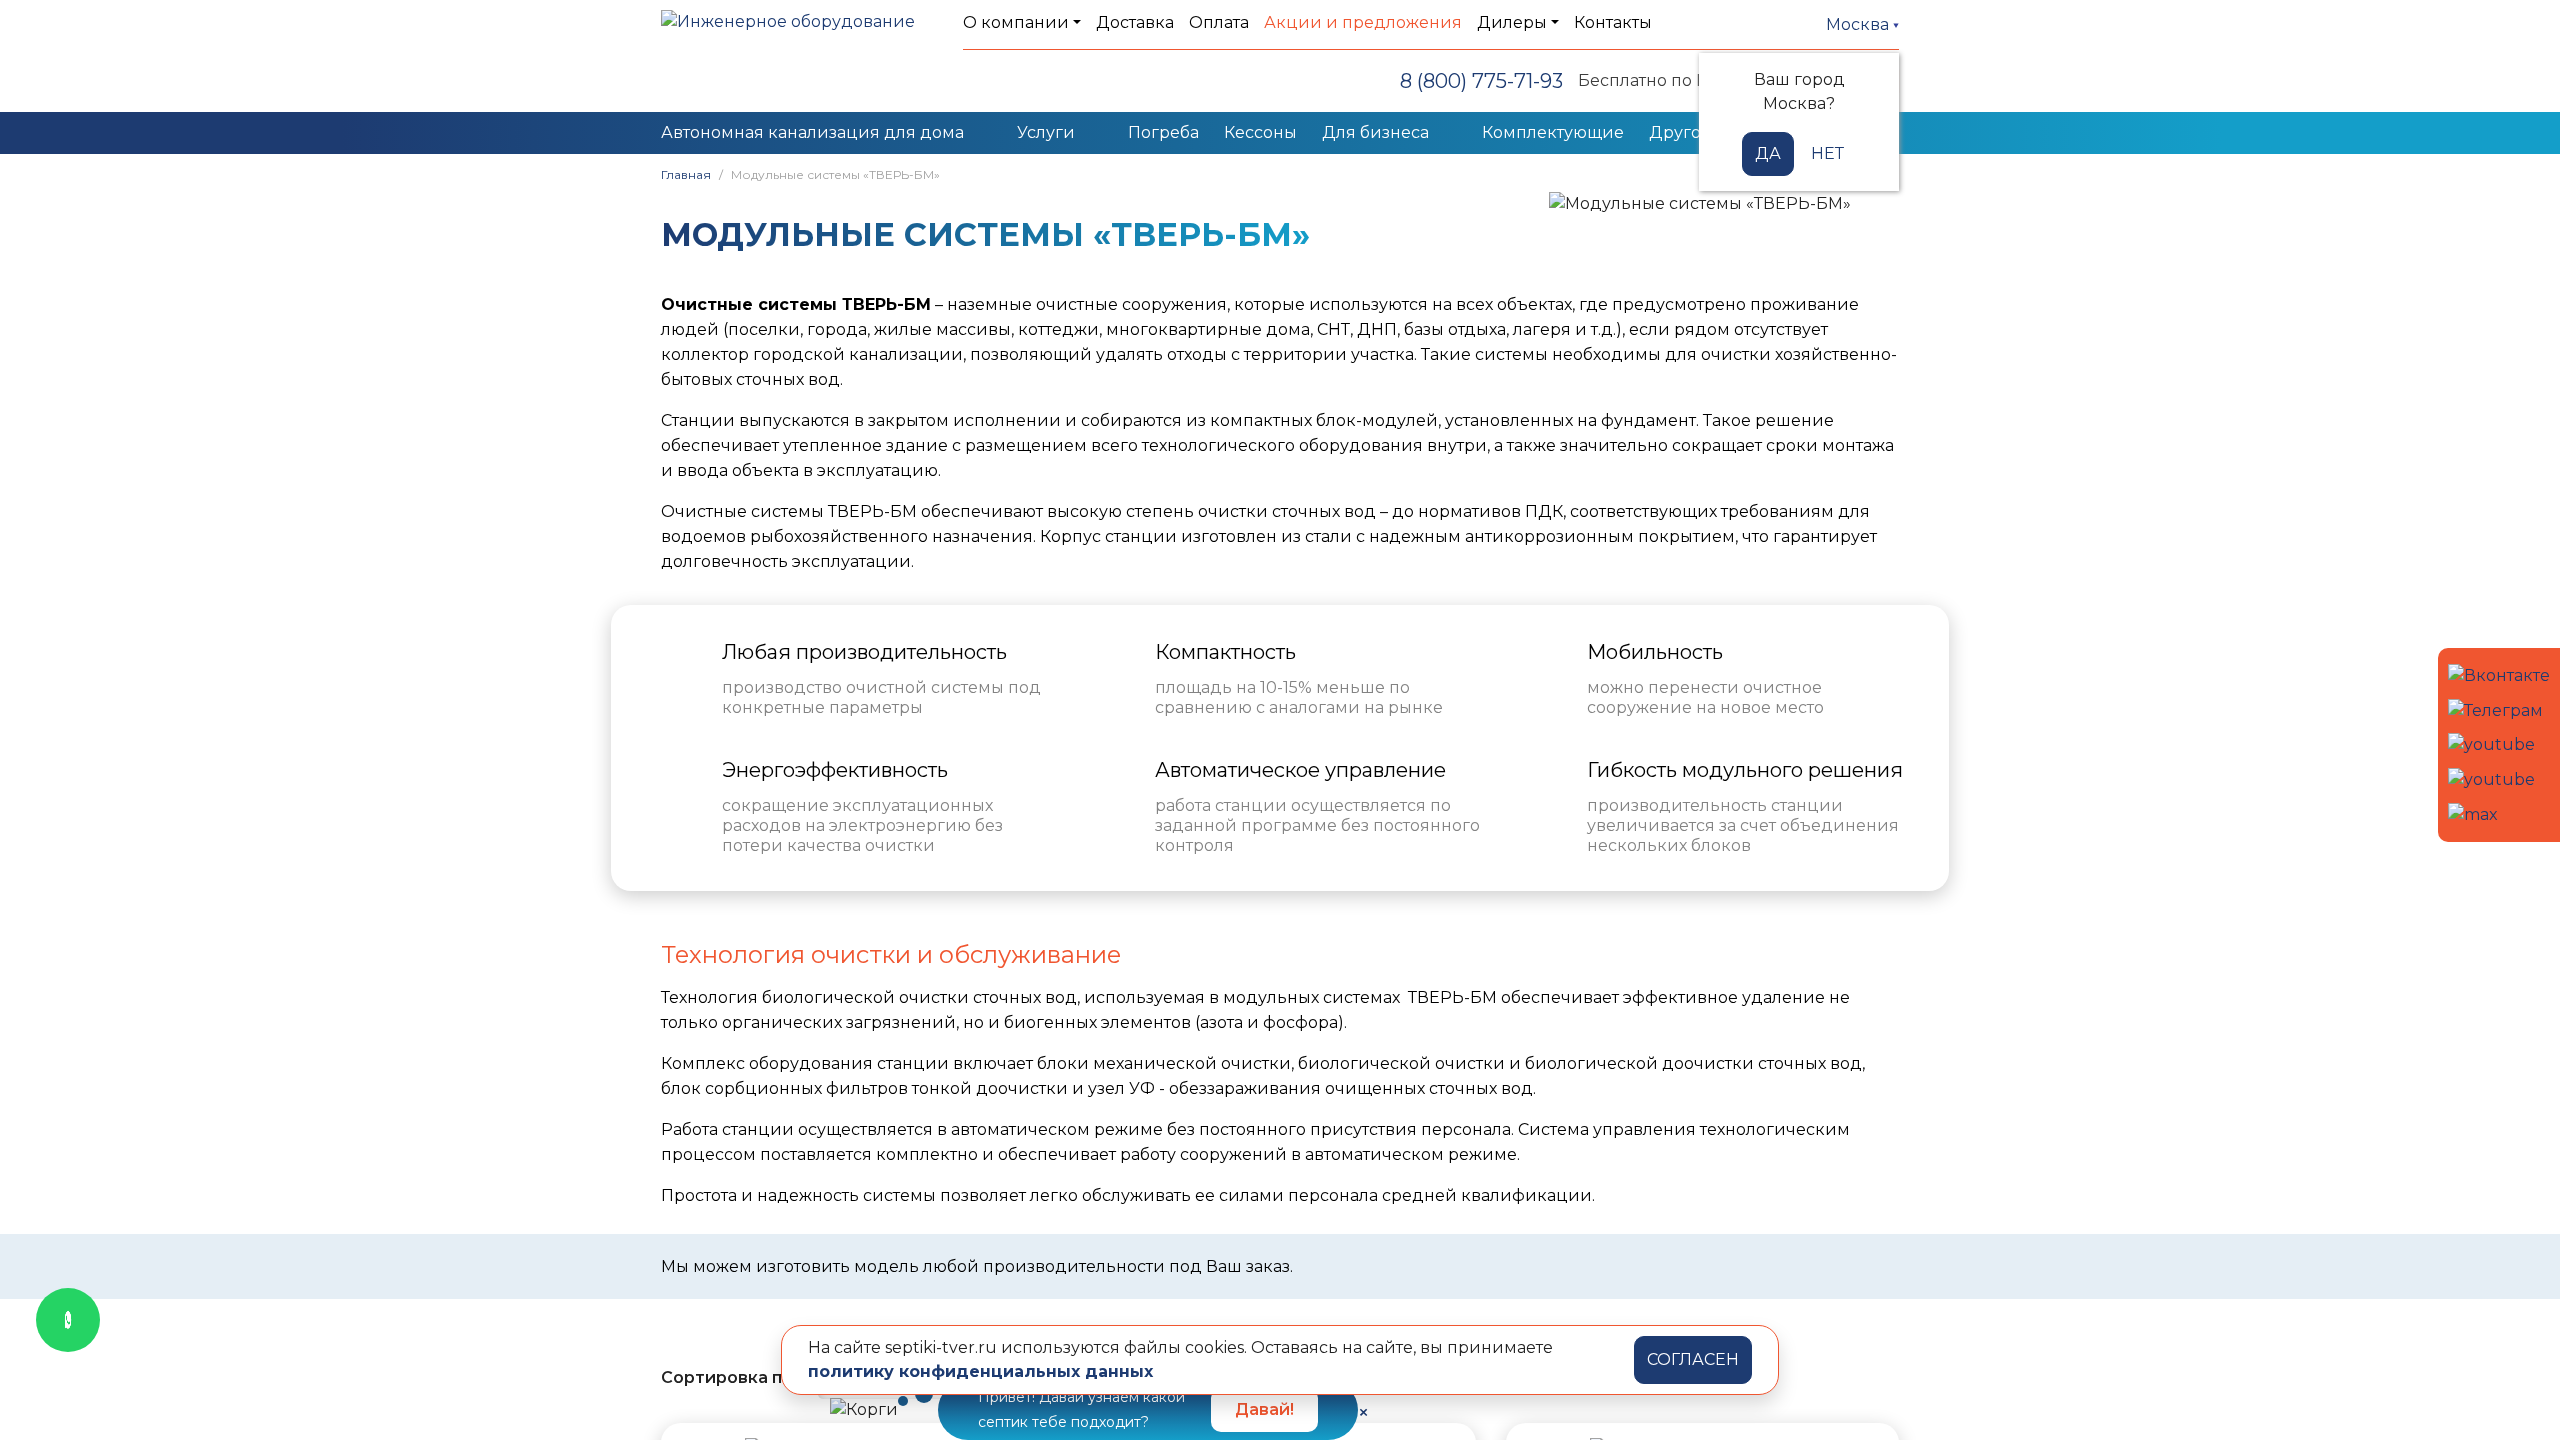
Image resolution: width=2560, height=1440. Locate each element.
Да (1768, 153)
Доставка (1135, 22)
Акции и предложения (1363, 22)
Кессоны (1260, 132)
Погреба (1163, 132)
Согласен (1693, 1359)
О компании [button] (1016, 22)
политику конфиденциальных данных (980, 1371)
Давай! (1264, 1409)
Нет (1827, 153)
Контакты (1613, 22)
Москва (1859, 24)
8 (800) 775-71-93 (1481, 81)
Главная (686, 174)
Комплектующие (1553, 132)
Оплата (1219, 22)
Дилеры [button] (1512, 22)
